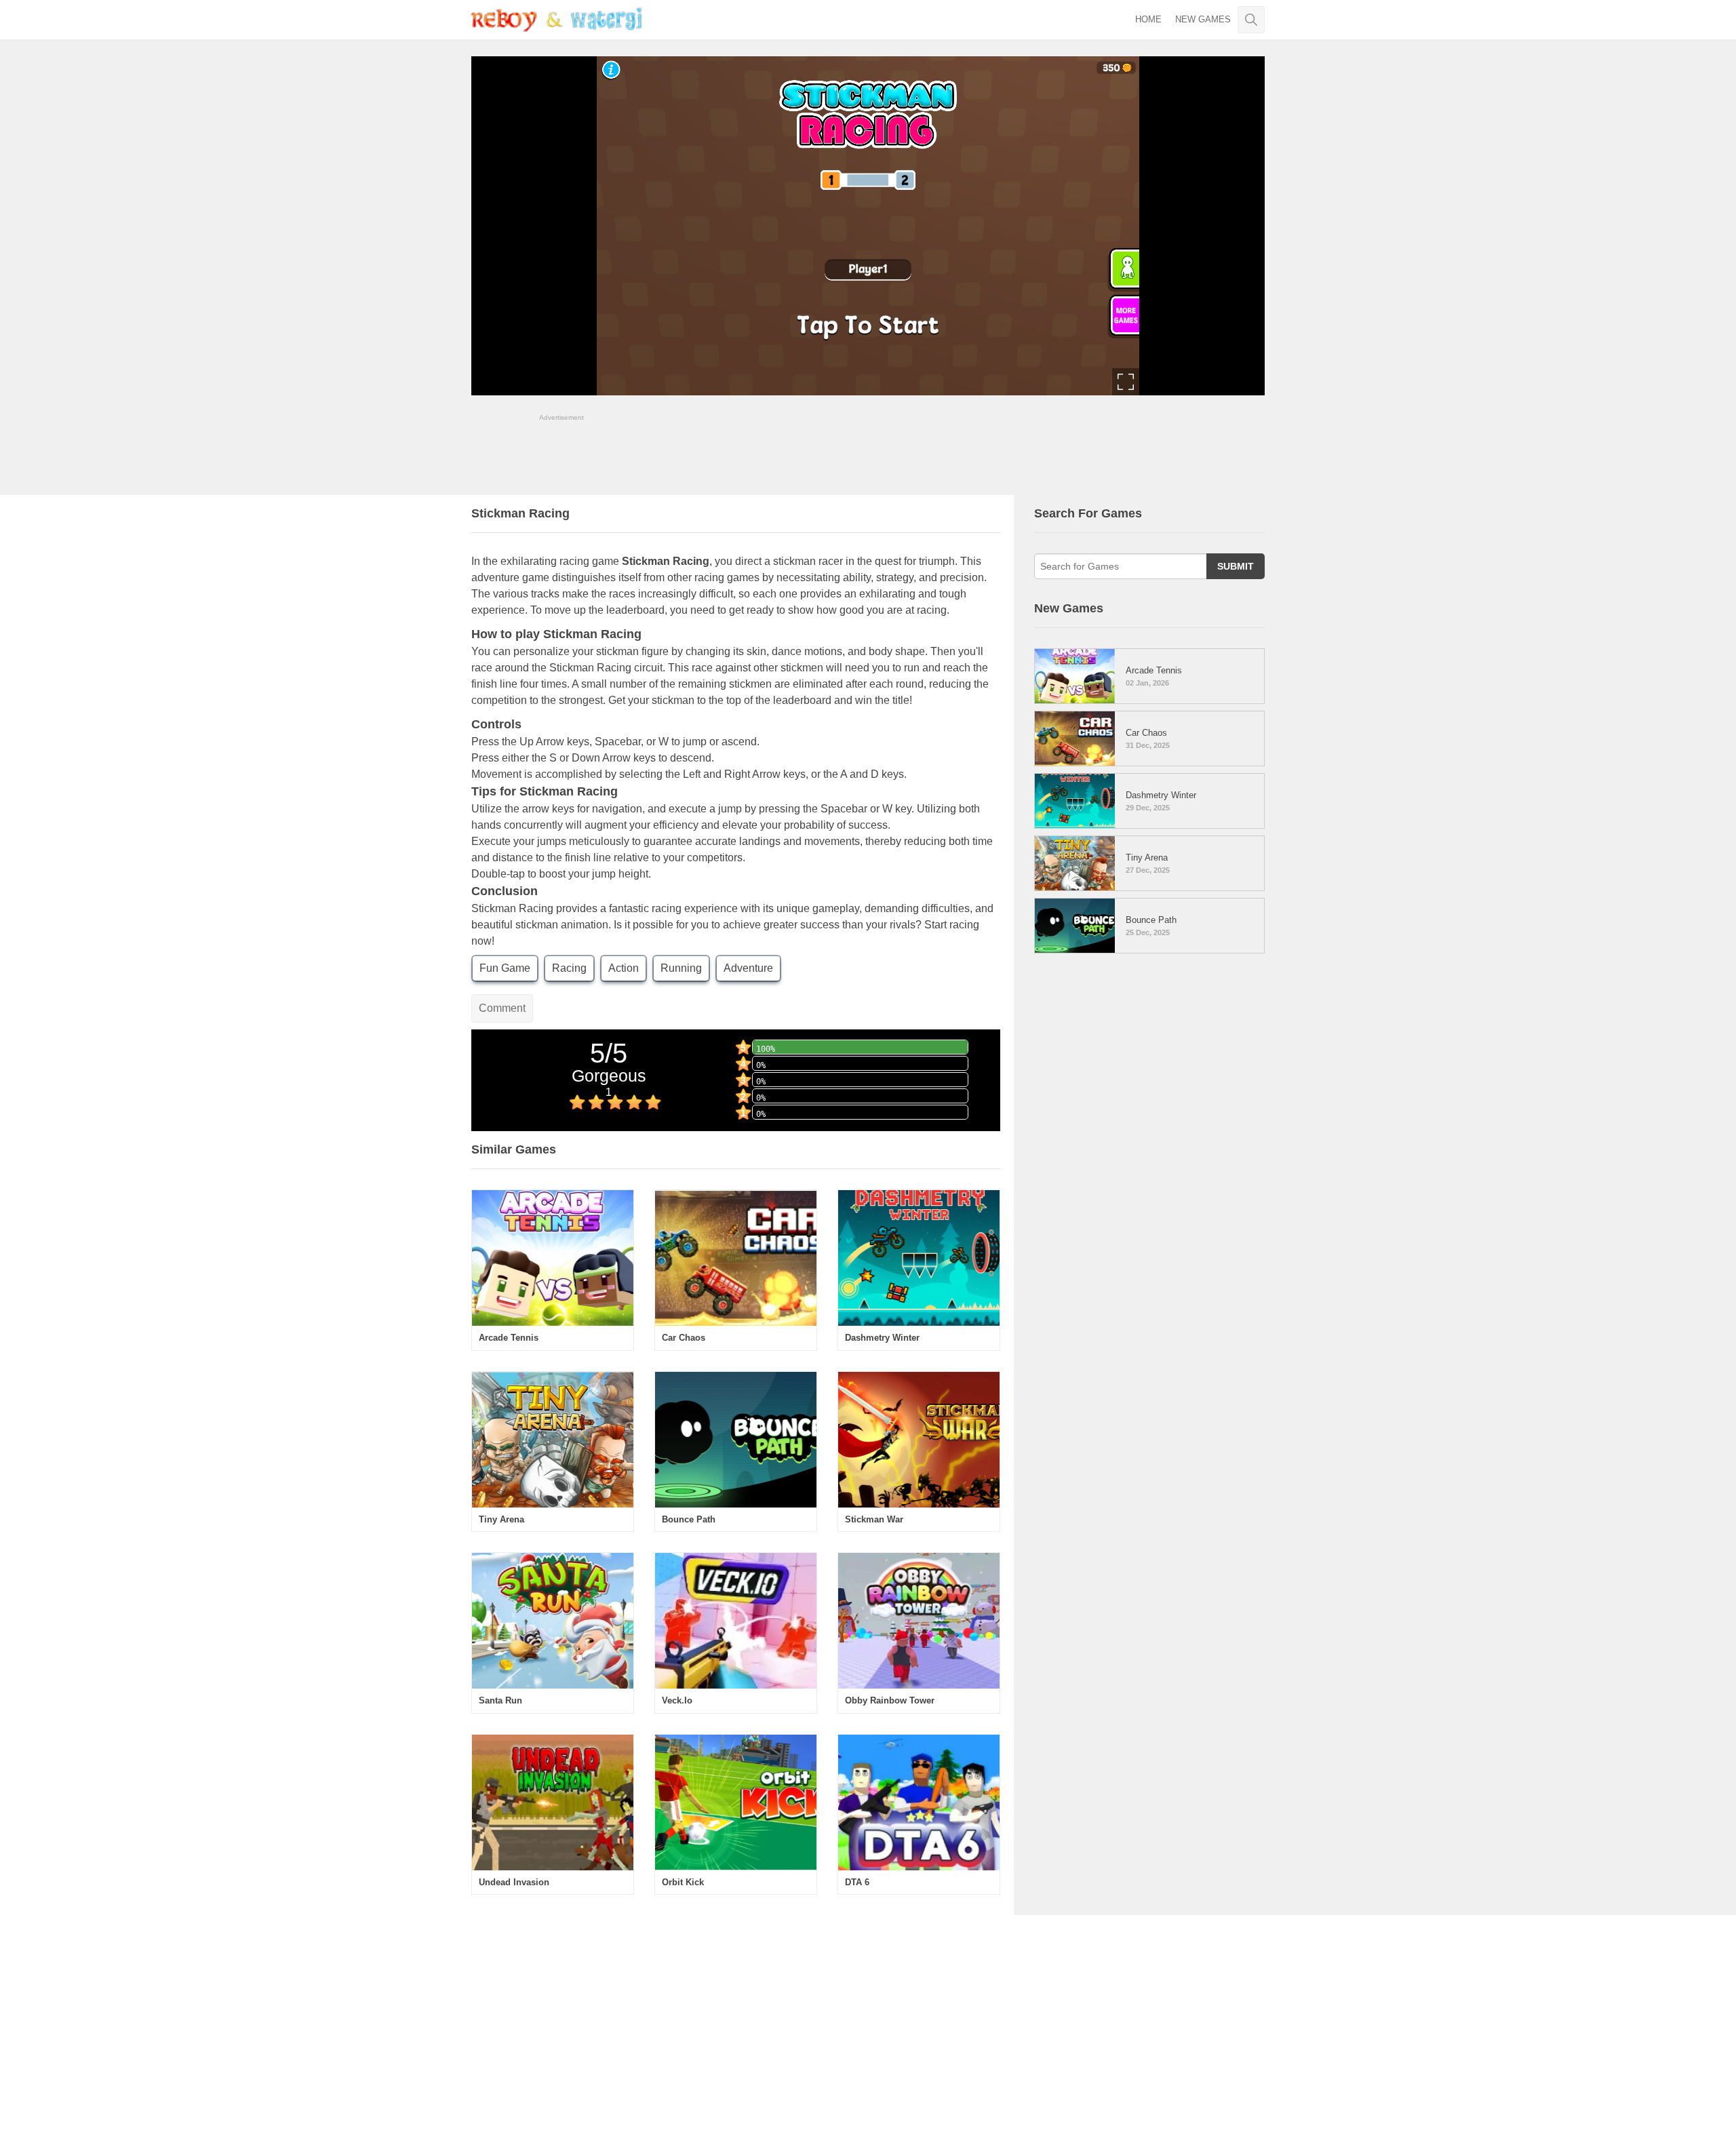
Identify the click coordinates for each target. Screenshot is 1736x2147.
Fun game (505, 968)
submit (1236, 566)
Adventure (748, 968)
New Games (1203, 19)
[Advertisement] (868, 453)
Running (681, 968)
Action (624, 968)
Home (1148, 19)
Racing (569, 968)
